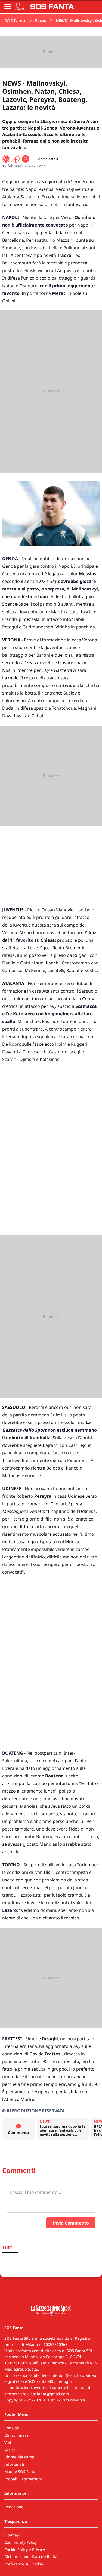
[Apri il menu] (8, 7)
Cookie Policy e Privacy (25, 2550)
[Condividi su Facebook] (16, 159)
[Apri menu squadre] (20, 7)
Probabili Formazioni (23, 2479)
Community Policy (21, 2542)
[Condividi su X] (26, 159)
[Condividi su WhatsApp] (6, 159)
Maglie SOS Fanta (20, 2472)
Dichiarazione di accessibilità (31, 2557)
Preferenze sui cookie (24, 2564)
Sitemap (12, 2535)
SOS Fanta (15, 21)
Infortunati (14, 2464)
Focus (41, 20)
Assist (10, 2450)
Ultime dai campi (20, 2457)
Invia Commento (71, 2223)
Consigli (12, 2428)
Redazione (14, 2507)
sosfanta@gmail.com (50, 2394)
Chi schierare (16, 2435)
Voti (8, 2443)
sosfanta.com (28, 2351)
